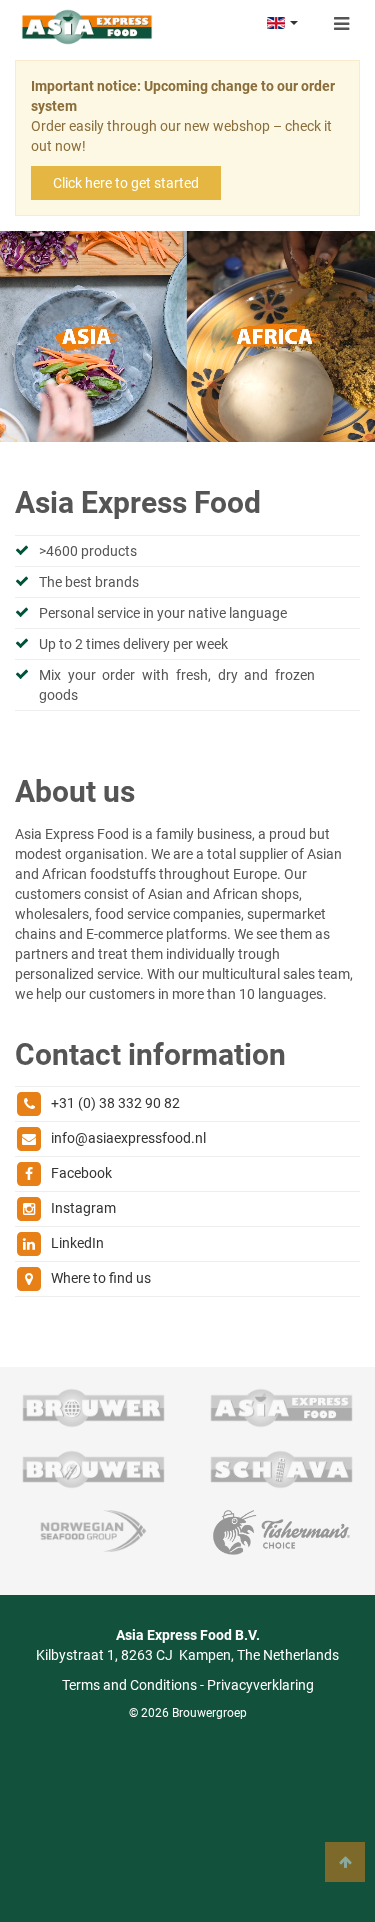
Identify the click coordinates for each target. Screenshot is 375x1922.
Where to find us (101, 1278)
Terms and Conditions (129, 1685)
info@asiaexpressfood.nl (128, 1138)
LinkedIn (77, 1243)
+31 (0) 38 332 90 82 (115, 1103)
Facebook (81, 1173)
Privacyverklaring (260, 1685)
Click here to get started (126, 183)
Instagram (83, 1208)
